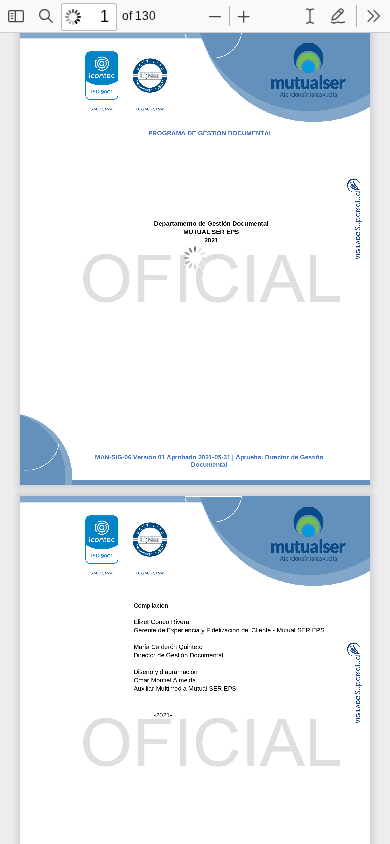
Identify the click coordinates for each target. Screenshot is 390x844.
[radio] (310, 16)
